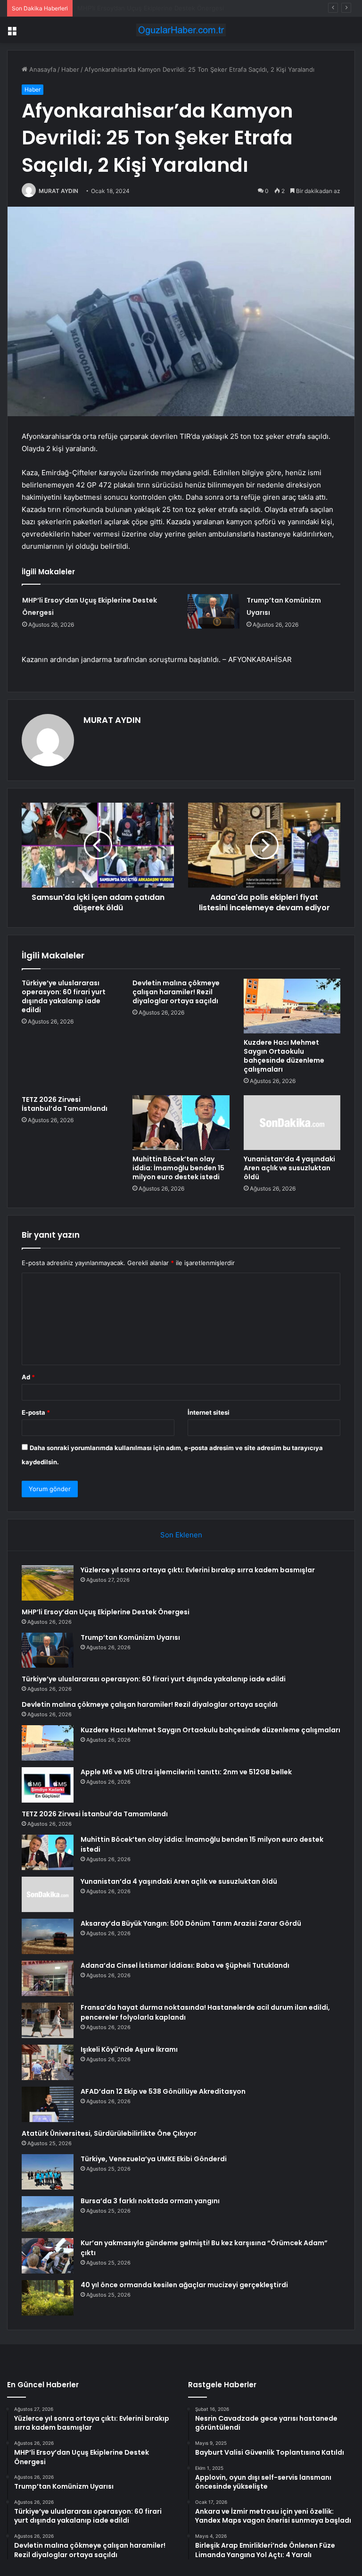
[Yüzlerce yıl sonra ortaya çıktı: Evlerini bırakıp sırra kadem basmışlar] (48, 1583)
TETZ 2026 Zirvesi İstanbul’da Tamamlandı (65, 1104)
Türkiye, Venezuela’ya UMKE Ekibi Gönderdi (154, 2159)
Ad (28, 1377)
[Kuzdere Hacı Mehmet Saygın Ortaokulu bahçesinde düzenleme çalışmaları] (292, 1006)
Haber (70, 69)
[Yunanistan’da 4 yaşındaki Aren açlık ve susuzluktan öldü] (292, 1123)
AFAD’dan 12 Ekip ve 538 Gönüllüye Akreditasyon (163, 2091)
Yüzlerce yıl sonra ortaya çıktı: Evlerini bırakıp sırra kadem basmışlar (198, 1570)
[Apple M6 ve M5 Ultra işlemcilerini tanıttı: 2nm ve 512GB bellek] (48, 1785)
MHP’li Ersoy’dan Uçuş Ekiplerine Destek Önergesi (106, 1612)
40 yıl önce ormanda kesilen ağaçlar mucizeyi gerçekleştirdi (184, 2285)
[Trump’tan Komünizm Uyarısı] (214, 611)
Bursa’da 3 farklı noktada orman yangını (150, 2201)
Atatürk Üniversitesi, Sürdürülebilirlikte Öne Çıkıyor (109, 2133)
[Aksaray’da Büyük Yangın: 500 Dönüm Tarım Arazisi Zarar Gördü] (48, 1936)
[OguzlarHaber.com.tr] (181, 30)
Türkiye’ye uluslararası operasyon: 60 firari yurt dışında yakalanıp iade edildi (64, 996)
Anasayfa (42, 69)
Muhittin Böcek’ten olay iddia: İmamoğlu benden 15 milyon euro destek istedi (178, 1168)
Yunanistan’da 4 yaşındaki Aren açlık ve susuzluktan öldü (289, 1168)
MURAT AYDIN (58, 191)
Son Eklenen (181, 1535)
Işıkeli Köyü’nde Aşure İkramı (129, 2049)
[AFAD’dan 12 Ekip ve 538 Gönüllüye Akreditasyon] (48, 2104)
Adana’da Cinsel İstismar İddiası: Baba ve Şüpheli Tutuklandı (185, 1965)
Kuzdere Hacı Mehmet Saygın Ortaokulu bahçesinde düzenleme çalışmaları (284, 1056)
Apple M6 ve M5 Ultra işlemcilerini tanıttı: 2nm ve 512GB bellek (186, 1772)
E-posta (36, 1412)
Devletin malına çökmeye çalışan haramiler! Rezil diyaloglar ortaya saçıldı (176, 992)
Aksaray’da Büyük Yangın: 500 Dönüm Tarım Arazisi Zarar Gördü (191, 1923)
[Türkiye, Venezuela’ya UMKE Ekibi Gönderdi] (48, 2172)
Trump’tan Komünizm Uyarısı (118, 8)
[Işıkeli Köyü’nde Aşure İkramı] (48, 2062)
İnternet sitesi (209, 1412)
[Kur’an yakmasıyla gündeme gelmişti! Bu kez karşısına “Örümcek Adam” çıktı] (48, 2256)
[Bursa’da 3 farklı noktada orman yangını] (48, 2214)
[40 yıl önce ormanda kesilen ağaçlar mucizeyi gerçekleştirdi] (48, 2298)
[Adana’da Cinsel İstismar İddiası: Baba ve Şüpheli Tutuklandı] (48, 1978)
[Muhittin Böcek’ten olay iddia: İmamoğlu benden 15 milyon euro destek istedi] (181, 1123)
